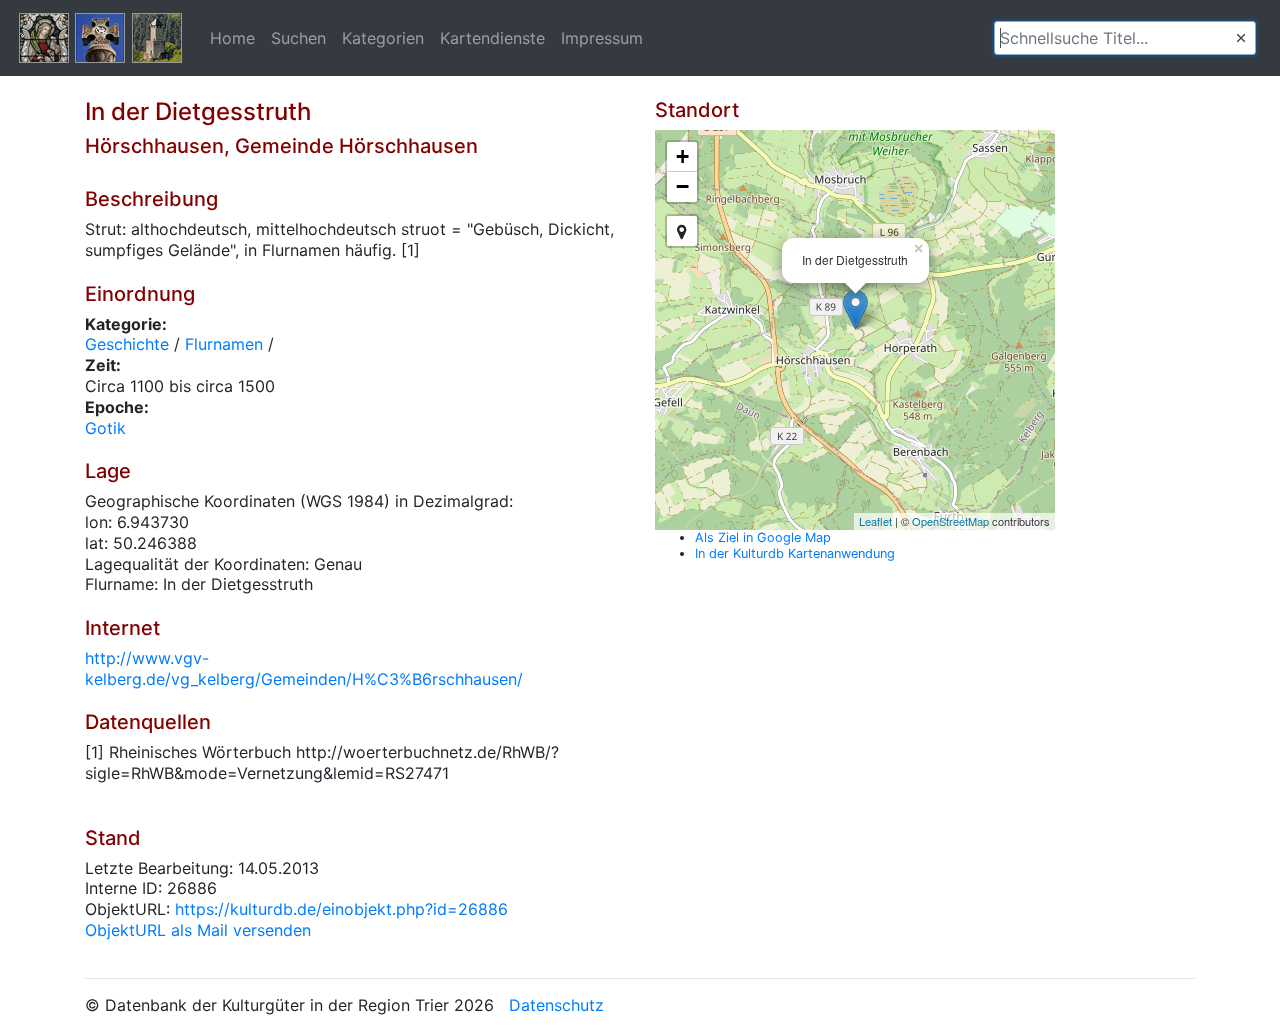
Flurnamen (224, 344)
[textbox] (1125, 38)
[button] (1241, 38)
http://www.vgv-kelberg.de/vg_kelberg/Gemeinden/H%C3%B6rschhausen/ (304, 668)
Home (232, 38)
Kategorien (383, 38)
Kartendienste (492, 38)
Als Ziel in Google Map (763, 537)
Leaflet (875, 521)
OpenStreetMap (950, 521)
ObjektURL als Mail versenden (198, 930)
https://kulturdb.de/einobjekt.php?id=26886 (341, 909)
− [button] (682, 186)
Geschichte (127, 344)
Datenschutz (556, 1005)
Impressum (602, 38)
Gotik (105, 428)
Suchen (298, 38)
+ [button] (682, 156)
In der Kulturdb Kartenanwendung (795, 553)
